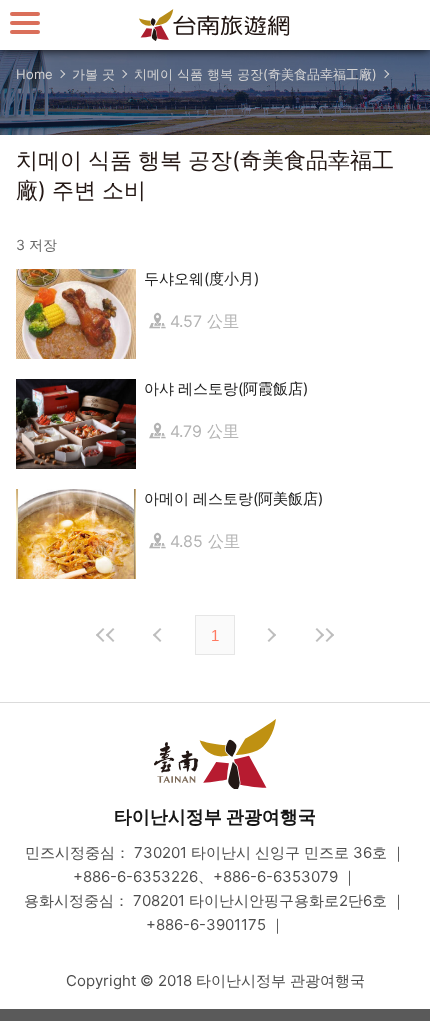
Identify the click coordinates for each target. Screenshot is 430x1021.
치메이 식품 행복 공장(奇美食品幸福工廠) (255, 74)
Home (34, 74)
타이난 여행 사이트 (215, 25)
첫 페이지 (106, 635)
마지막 (324, 635)
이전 (160, 635)
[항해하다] (25, 22)
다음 (270, 635)
